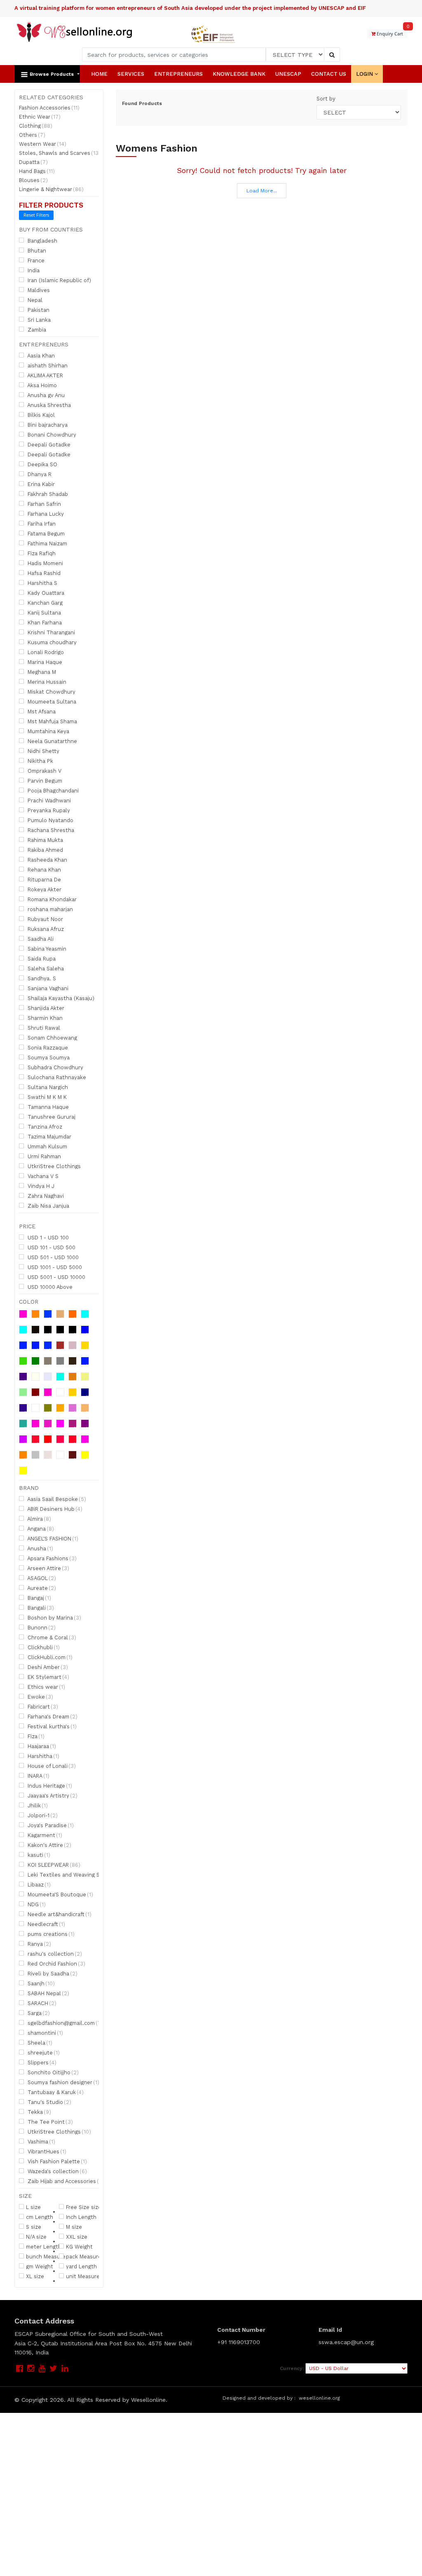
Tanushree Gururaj (51, 1117)
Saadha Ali (40, 939)
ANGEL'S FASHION (52, 1538)
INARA (38, 1776)
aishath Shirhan (47, 365)
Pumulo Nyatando (50, 820)
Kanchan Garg (44, 603)
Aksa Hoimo (41, 385)
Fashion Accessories (49, 108)
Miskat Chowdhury (51, 692)
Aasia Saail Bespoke (56, 1499)
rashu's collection (54, 1954)
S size (34, 2227)
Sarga (38, 2013)
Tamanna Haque (47, 1107)
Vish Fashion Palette (56, 2161)
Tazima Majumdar (49, 1136)
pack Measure (84, 2256)
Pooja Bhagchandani (52, 790)
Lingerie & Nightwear (51, 189)
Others (32, 135)
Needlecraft (46, 1924)
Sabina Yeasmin (46, 949)
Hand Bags (37, 171)
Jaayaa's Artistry (52, 1795)
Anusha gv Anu (45, 395)
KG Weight (79, 2246)
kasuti (38, 1855)
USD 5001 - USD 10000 (56, 1277)
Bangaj (39, 1598)
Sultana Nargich (47, 1087)
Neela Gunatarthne (52, 741)
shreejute (43, 2052)
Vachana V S (42, 1176)
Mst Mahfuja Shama (52, 721)
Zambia (36, 330)
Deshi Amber (47, 1667)
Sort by (326, 99)
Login (365, 74)
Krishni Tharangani (50, 632)
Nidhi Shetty (43, 751)
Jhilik (37, 1805)
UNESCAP (288, 74)
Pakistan (38, 310)
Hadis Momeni (45, 563)
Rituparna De (43, 879)
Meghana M (41, 672)
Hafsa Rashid (43, 573)
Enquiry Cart (392, 33)
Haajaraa (41, 1746)
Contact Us (329, 74)
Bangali (40, 1608)
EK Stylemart (48, 1677)
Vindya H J (40, 1186)
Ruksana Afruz (45, 929)
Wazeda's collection (56, 2171)
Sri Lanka (38, 320)
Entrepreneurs (178, 74)
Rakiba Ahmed (45, 850)
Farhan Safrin (43, 504)
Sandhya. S (41, 978)
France (35, 260)
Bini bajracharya (47, 425)
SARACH (41, 2003)
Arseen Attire (48, 1568)
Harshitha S (42, 583)
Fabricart (42, 1706)
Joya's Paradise (50, 1825)
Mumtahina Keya (48, 731)
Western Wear (43, 144)
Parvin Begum (44, 781)
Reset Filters (36, 215)
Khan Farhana (44, 622)
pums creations (50, 1934)
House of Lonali (51, 1766)
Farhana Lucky (45, 514)
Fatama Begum (45, 533)
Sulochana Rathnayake (56, 1077)
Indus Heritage (49, 1786)
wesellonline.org (319, 2398)
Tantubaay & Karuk (55, 2092)
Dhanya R (39, 474)
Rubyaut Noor (45, 919)
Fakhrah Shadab (47, 494)
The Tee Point (49, 2122)
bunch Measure (46, 2256)
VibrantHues (46, 2151)
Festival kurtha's (51, 1726)
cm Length (40, 2217)
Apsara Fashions (51, 1558)
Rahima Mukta (45, 840)
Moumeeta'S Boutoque (60, 1894)
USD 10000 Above (49, 1287)
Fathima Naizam (47, 543)
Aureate (41, 1588)
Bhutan (36, 250)
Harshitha (43, 1756)
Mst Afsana (41, 711)
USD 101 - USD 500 (51, 1247)
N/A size (36, 2237)
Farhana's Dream (52, 1716)
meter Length (44, 2246)
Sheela (39, 2043)
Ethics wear (46, 1687)
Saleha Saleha (45, 968)
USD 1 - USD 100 (47, 1237)
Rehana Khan (43, 870)
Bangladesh (42, 241)
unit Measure (83, 2276)
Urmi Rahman (43, 1156)
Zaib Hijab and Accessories (65, 2181)
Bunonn (41, 1627)
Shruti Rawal (43, 1028)
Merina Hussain (46, 682)
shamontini (45, 2033)
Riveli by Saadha (52, 1973)
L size (33, 2207)
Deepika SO (42, 464)
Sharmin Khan (44, 1018)
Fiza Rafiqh (41, 553)
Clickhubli (43, 1647)
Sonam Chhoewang (52, 1038)
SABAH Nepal (48, 1993)
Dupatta (33, 162)
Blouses (33, 180)
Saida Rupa (41, 958)
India (33, 270)
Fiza (35, 1736)
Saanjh (40, 1983)
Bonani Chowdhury (51, 435)
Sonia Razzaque (47, 1047)
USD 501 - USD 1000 (52, 1257)
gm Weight (40, 2266)
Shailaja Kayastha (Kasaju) (60, 998)
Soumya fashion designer (63, 2082)
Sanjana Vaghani (47, 988)
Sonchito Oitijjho (52, 2072)
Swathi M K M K (46, 1097)
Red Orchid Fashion (56, 1964)
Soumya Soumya (48, 1057)
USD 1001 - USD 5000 (54, 1267)
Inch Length (81, 2217)
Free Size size (84, 2207)
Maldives (38, 290)
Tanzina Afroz (44, 1127)
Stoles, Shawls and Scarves (60, 153)
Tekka (39, 2112)
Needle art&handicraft (59, 1914)
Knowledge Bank (239, 74)
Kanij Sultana (43, 612)
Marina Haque (44, 662)
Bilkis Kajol (40, 415)
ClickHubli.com (49, 1657)
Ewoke (40, 1697)
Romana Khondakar (51, 899)
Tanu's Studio (49, 2102)
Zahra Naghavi (45, 1196)
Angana (40, 1529)
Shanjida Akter (45, 1008)
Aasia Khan (40, 355)
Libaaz (38, 1884)
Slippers (41, 2062)
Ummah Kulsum (47, 1146)
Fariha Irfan (41, 524)
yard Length (81, 2266)
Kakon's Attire (49, 1845)
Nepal (34, 300)
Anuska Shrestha (48, 405)
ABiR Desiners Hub (54, 1509)
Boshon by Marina (54, 1618)
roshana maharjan (49, 909)
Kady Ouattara (45, 593)
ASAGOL (41, 1578)
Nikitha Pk (40, 761)
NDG (36, 1904)
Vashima (41, 2141)
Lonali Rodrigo (45, 652)
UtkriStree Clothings (53, 1166)
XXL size (77, 2237)
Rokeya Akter (44, 889)
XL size (35, 2276)
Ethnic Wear (40, 117)
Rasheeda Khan (47, 860)
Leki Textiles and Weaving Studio (73, 1875)
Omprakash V (44, 771)
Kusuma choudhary (51, 642)
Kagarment (44, 1835)
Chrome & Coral (51, 1637)
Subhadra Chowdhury (55, 1067)
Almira (39, 1519)
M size (74, 2227)
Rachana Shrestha (50, 830)
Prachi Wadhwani (48, 800)
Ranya (39, 1944)
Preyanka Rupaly (48, 810)
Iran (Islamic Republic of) (59, 280)
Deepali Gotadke (48, 444)
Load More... (262, 191)
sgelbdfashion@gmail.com (64, 2023)
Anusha (40, 1548)
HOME (99, 74)
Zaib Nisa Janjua (48, 1206)
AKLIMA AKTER (45, 375)
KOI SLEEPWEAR (53, 1865)
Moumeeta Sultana (51, 701)
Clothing (36, 126)
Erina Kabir (40, 484)
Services (131, 74)
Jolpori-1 (42, 1815)
